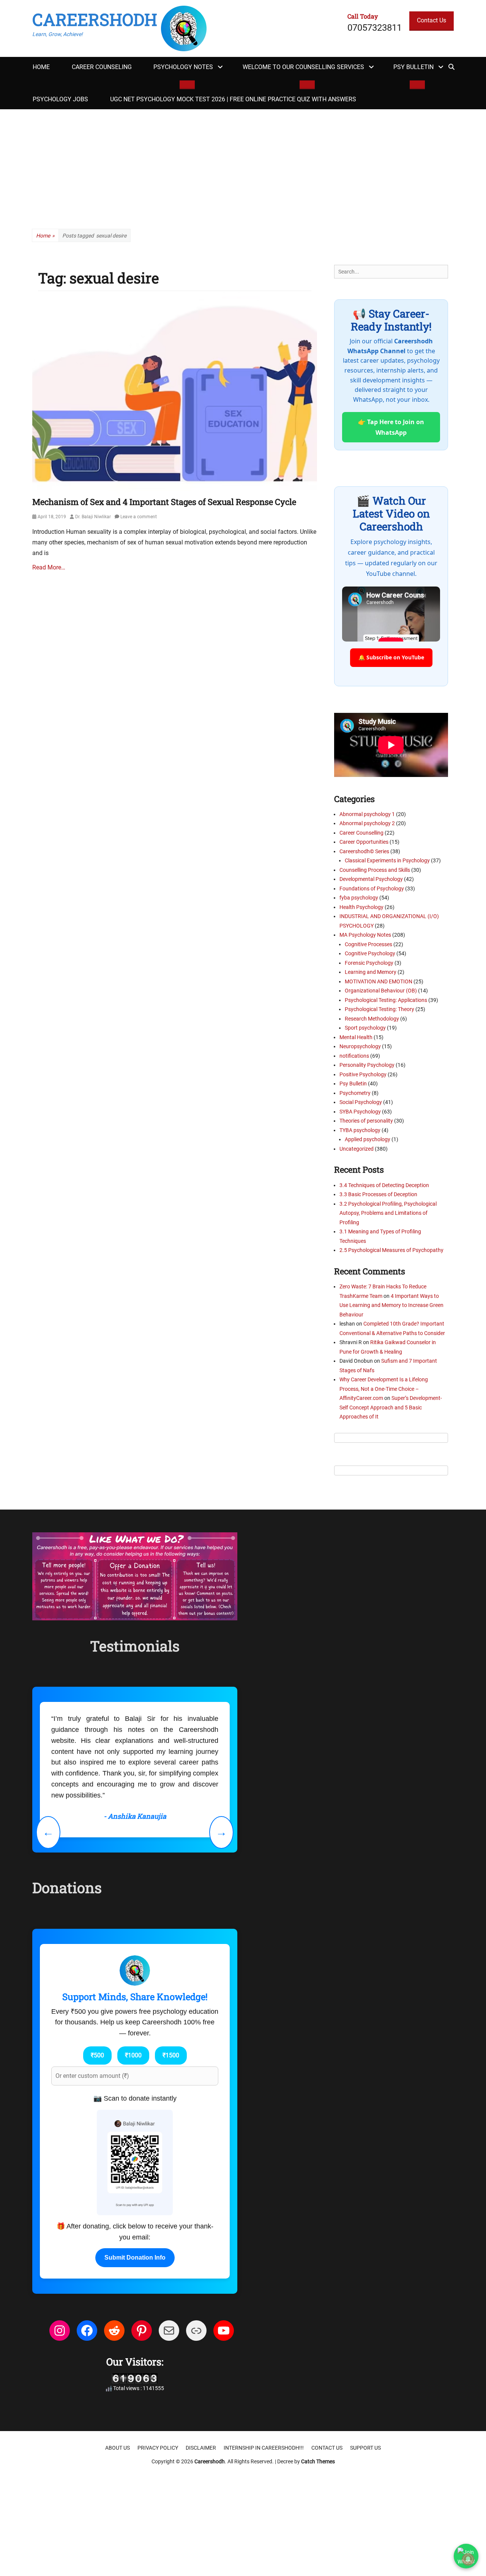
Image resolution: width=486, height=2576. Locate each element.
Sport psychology (365, 1028)
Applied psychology (368, 1139)
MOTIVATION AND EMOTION (379, 981)
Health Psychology (361, 907)
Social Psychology (361, 1102)
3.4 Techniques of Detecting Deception (384, 1185)
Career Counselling (361, 833)
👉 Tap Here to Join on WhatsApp (391, 427)
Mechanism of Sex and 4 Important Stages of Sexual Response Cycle (164, 502)
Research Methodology (372, 1019)
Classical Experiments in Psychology (387, 860)
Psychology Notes (183, 67)
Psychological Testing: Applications (386, 1000)
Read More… (49, 567)
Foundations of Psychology (372, 889)
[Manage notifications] (468, 2559)
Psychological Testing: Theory (379, 1009)
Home (41, 67)
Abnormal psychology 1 (367, 814)
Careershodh (95, 19)
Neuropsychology (360, 1046)
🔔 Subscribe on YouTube (391, 657)
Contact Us (432, 20)
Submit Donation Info (135, 2258)
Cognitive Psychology (370, 953)
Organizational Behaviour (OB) (381, 991)
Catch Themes (318, 2461)
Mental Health (356, 1037)
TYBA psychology (360, 1130)
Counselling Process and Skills (375, 870)
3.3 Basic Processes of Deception (378, 1194)
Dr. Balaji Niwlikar (93, 517)
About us (118, 2448)
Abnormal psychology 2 (367, 823)
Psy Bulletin (413, 67)
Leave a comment (139, 517)
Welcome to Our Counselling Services (303, 67)
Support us (365, 2448)
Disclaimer (201, 2448)
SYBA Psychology (360, 1112)
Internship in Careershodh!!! (264, 2448)
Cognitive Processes (368, 944)
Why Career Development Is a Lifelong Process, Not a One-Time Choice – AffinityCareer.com (384, 1389)
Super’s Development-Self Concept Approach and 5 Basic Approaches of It (391, 1407)
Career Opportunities (364, 842)
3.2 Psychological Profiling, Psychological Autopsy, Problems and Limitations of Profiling (388, 1213)
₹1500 (171, 2055)
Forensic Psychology (369, 963)
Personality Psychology (367, 1065)
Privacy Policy (158, 2448)
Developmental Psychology (371, 879)
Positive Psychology (363, 1074)
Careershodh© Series (364, 851)
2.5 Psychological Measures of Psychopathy (391, 1250)
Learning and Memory (371, 972)
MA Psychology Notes (365, 935)
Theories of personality (366, 1121)
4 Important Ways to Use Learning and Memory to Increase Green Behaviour (391, 1305)
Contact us (327, 2448)
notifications (354, 1056)
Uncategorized (357, 1149)
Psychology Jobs (60, 99)
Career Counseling (102, 67)
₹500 (97, 2055)
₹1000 (133, 2055)
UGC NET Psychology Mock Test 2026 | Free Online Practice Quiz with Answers (233, 99)
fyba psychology (359, 898)
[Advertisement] (243, 166)
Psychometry (355, 1093)
